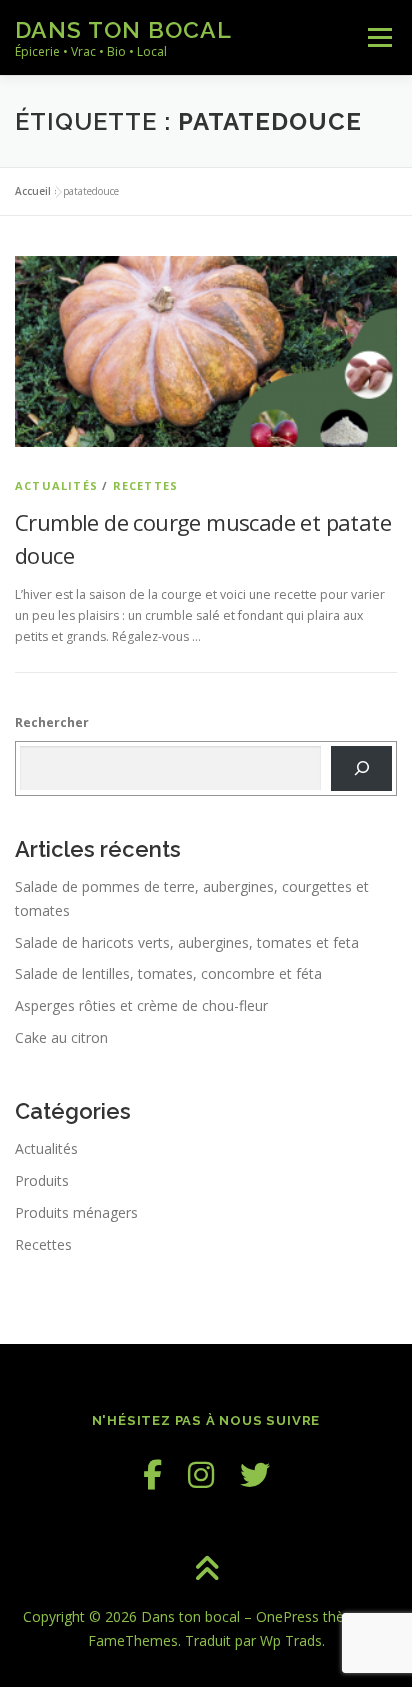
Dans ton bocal (123, 29)
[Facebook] (152, 1474)
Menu (378, 37)
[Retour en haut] (206, 1570)
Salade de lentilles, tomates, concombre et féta (168, 973)
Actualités (56, 485)
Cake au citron (61, 1037)
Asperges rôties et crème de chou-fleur (141, 1005)
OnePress (287, 1616)
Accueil (33, 191)
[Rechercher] (361, 768)
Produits (42, 1180)
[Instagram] (201, 1474)
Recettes (146, 485)
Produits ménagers (76, 1212)
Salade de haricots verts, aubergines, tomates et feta (187, 942)
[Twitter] (255, 1474)
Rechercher (52, 722)
